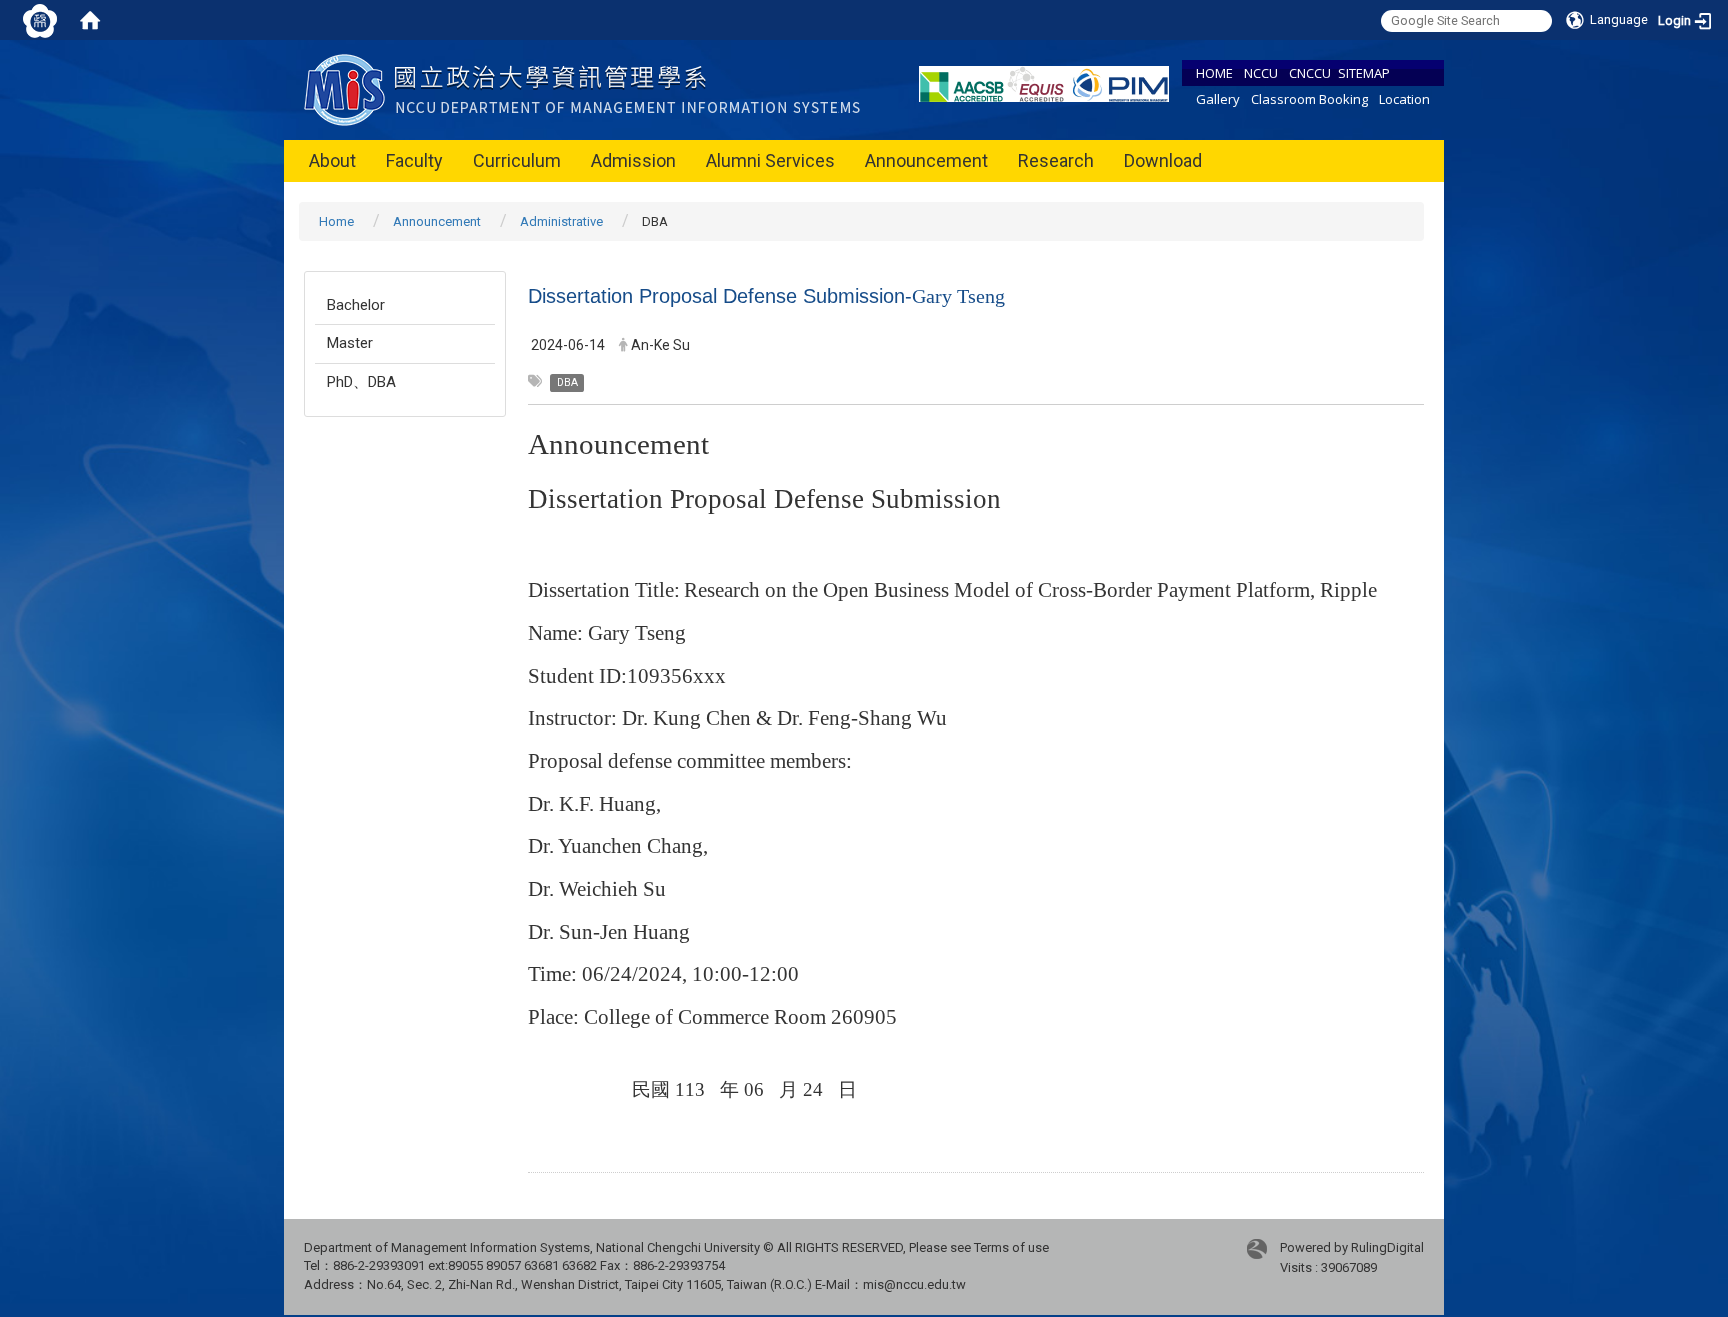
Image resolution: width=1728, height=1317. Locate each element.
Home (336, 221)
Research (1056, 160)
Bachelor (356, 305)
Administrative (561, 221)
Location (1404, 99)
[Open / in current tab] (586, 88)
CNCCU (1310, 73)
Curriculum (517, 160)
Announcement (926, 160)
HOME (1214, 73)
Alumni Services (770, 160)
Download (1163, 160)
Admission (633, 160)
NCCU (1261, 73)
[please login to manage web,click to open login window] (40, 20)
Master (350, 343)
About (332, 160)
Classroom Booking (1309, 99)
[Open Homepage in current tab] (90, 20)
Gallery (1218, 99)
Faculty (414, 160)
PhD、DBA (361, 382)
